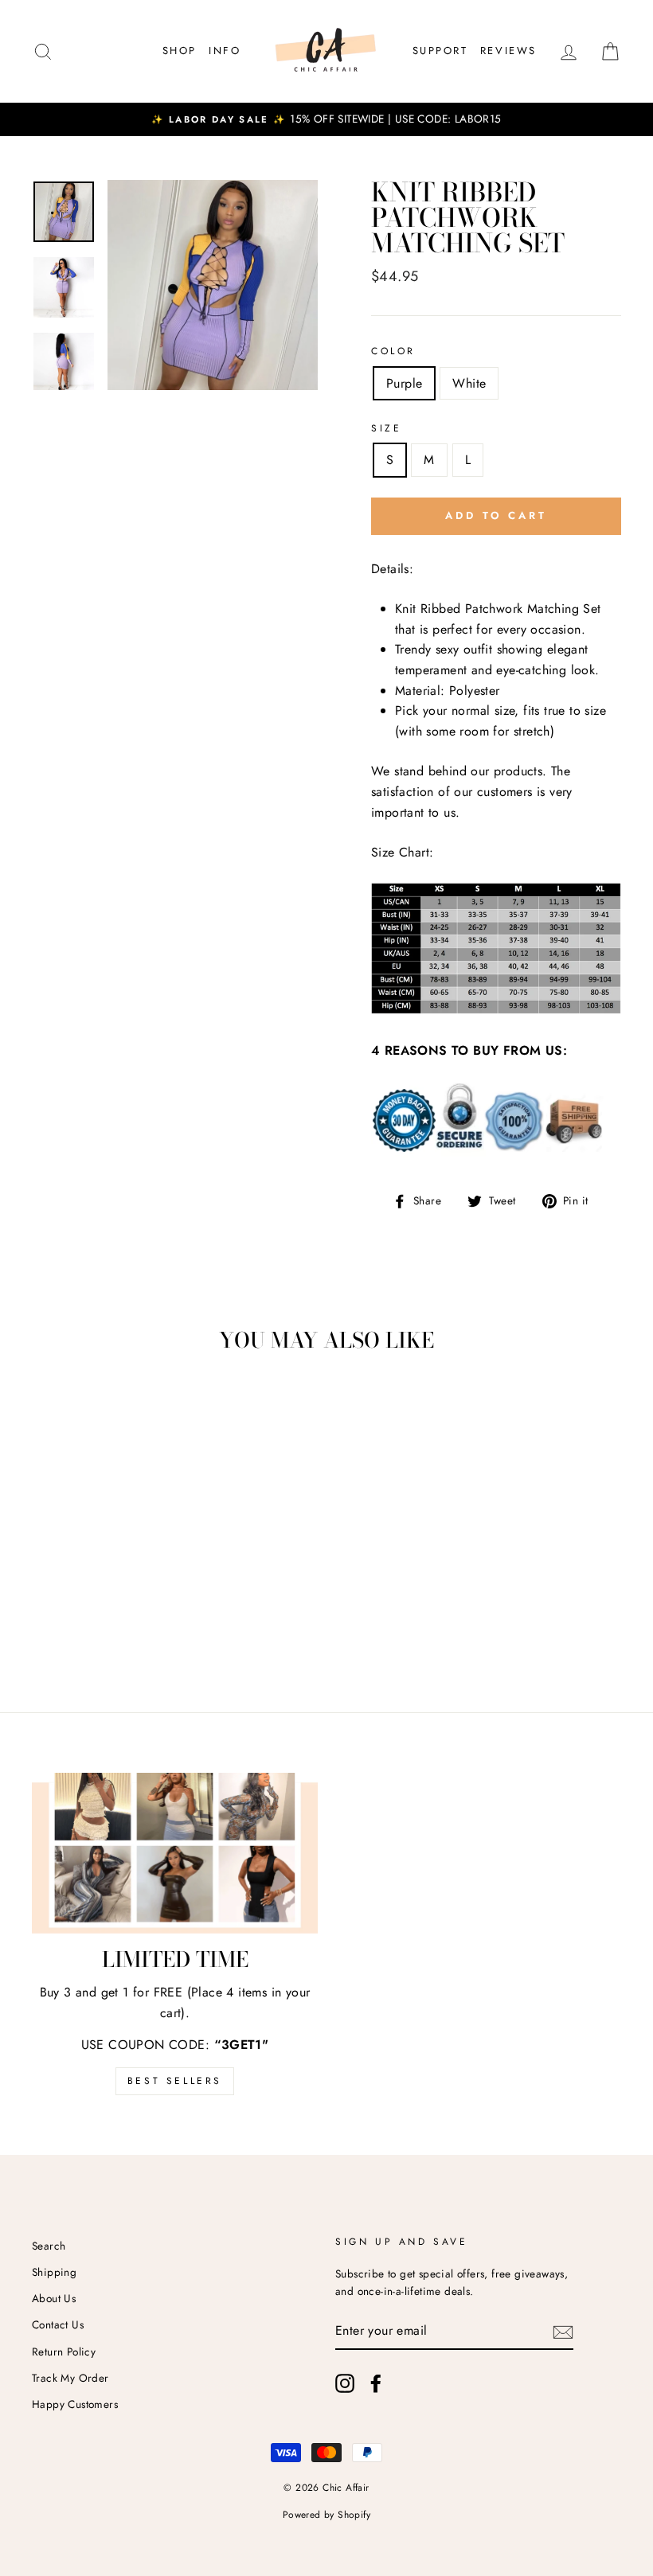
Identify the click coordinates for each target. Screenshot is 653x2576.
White (469, 383)
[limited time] (175, 1853)
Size (386, 428)
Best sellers (175, 2081)
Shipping (54, 2272)
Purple (404, 383)
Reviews (508, 51)
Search (49, 2246)
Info (225, 51)
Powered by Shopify (326, 2515)
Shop (180, 51)
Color (393, 351)
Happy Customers (75, 2404)
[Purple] (63, 1618)
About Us (54, 2298)
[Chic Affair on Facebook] (376, 2383)
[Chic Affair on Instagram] (345, 2383)
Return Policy (64, 2352)
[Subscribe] (563, 2331)
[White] (85, 1618)
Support (440, 51)
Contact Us (58, 2324)
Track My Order (70, 2378)
